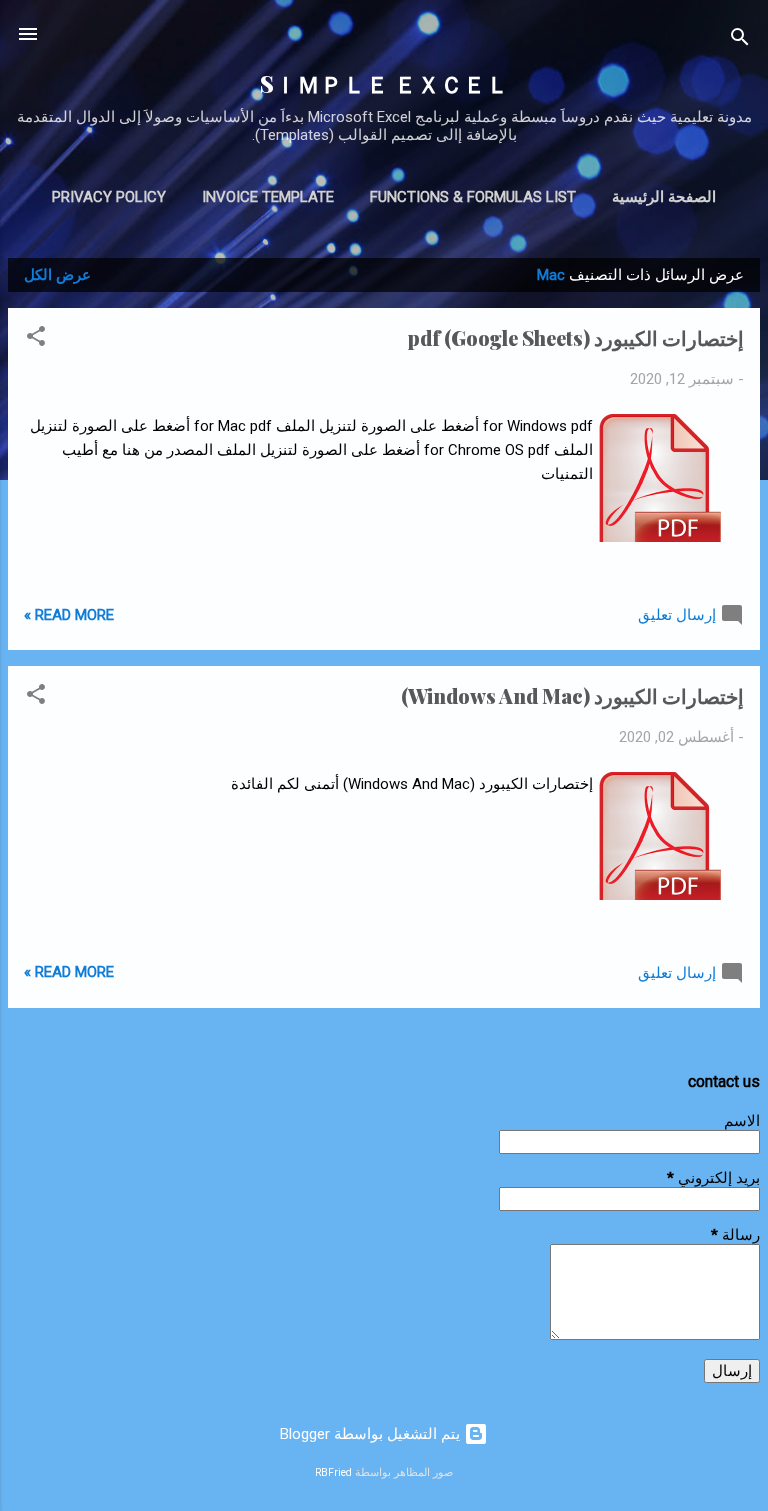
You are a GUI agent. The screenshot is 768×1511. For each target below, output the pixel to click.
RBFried (333, 1472)
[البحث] (740, 40)
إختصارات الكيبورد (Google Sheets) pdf (576, 337)
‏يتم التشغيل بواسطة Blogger (372, 1434)
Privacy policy (109, 197)
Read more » (69, 615)
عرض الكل (57, 275)
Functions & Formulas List (473, 197)
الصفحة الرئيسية (664, 197)
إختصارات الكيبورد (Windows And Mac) (572, 695)
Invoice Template (268, 197)
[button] (36, 339)
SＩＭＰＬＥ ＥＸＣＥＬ (384, 83)
